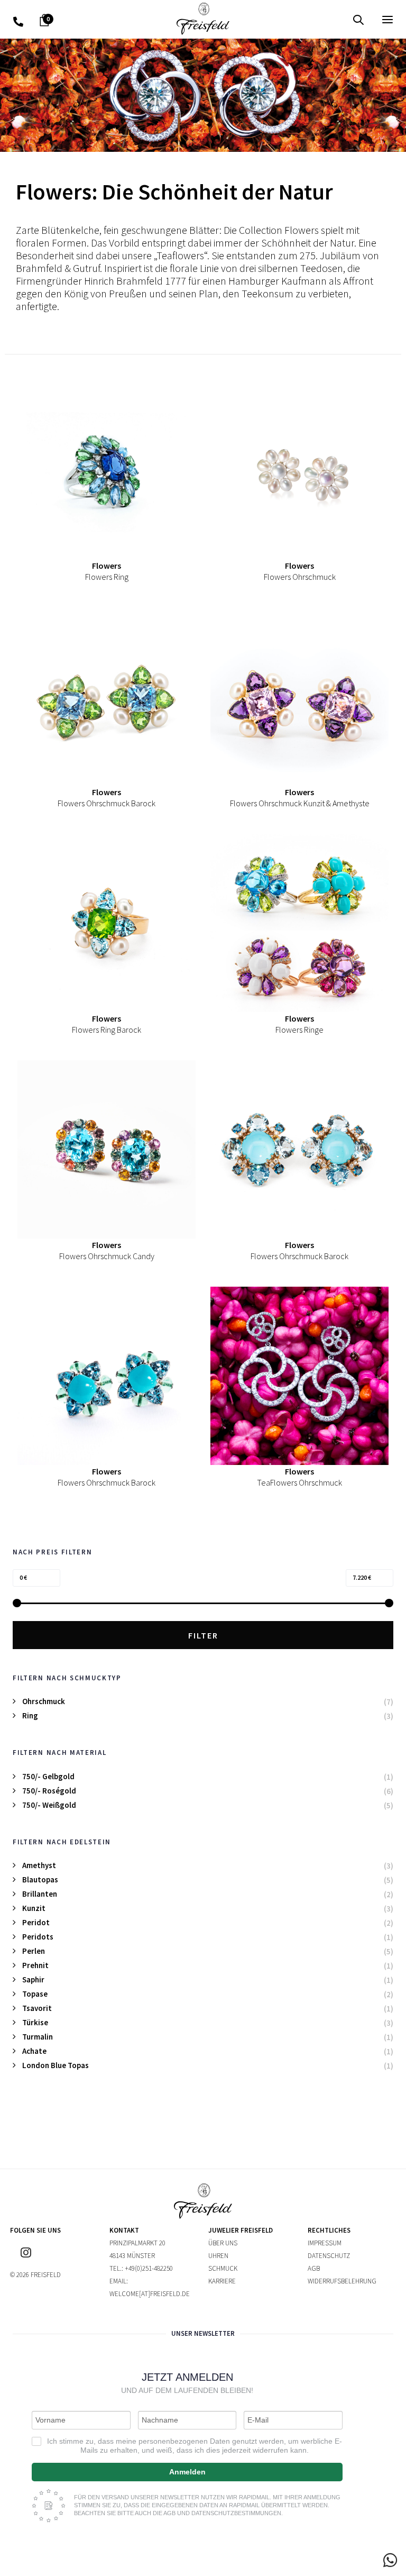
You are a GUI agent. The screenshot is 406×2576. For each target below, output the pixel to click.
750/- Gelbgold (48, 1776)
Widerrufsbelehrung (342, 2281)
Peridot (36, 1922)
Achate (34, 2051)
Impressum (325, 2243)
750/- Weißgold (49, 1805)
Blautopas (40, 1879)
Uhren (218, 2256)
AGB (314, 2268)
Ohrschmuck (44, 1701)
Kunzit (34, 1908)
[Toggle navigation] (330, 19)
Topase (35, 1994)
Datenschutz (329, 2256)
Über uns (223, 2243)
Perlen (34, 1951)
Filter (203, 1635)
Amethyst (39, 1865)
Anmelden (187, 2472)
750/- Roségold (49, 1791)
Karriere (222, 2281)
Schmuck (223, 2268)
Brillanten (40, 1894)
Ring (30, 1715)
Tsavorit (37, 2008)
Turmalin (38, 2037)
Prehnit (35, 1965)
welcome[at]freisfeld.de (150, 2294)
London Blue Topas (56, 2065)
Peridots (38, 1937)
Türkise (35, 2022)
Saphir (33, 1979)
